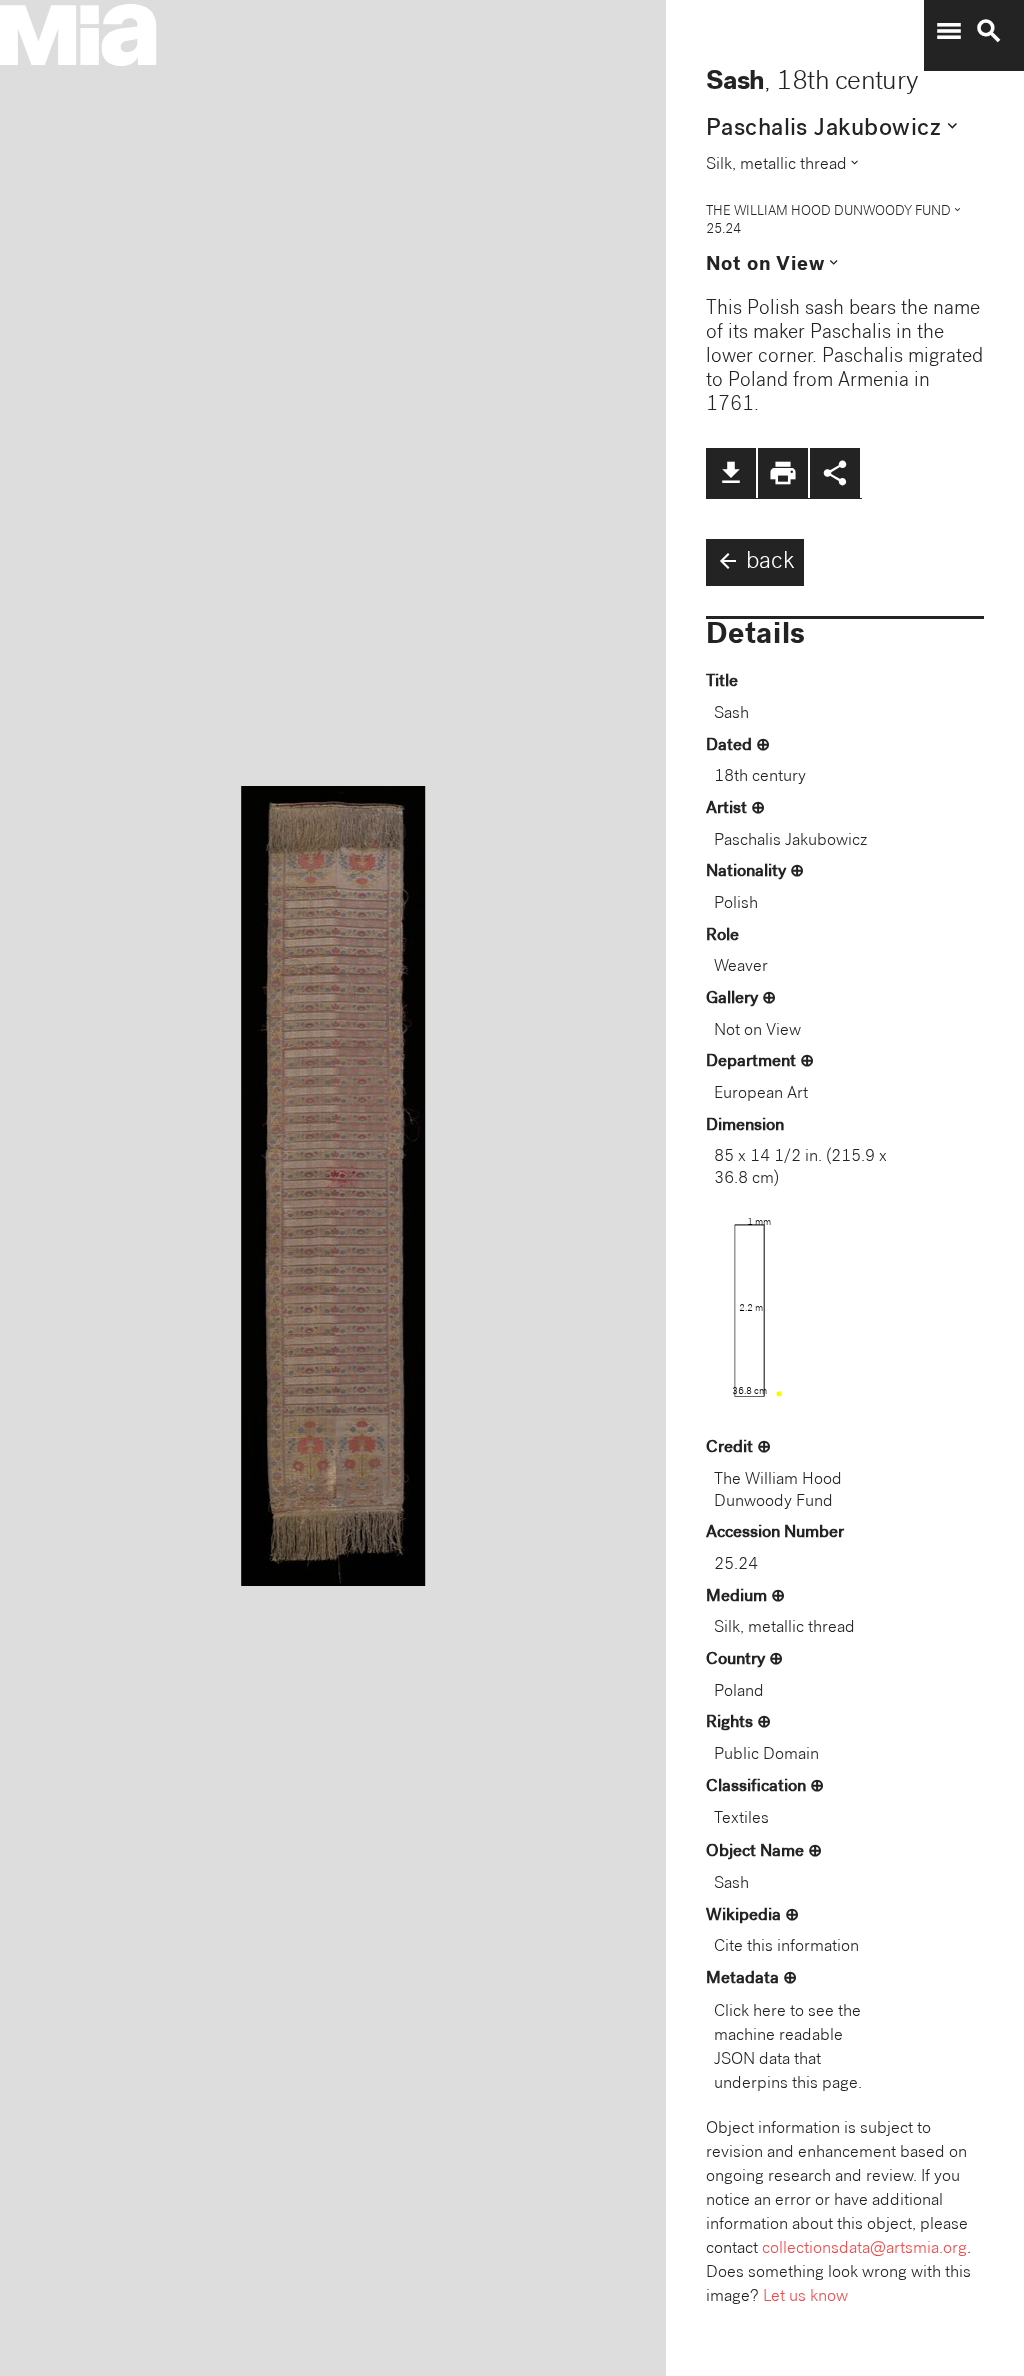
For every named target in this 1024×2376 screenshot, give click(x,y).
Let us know (805, 2297)
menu (949, 31)
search (989, 31)
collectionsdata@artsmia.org (864, 2249)
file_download (731, 473)
